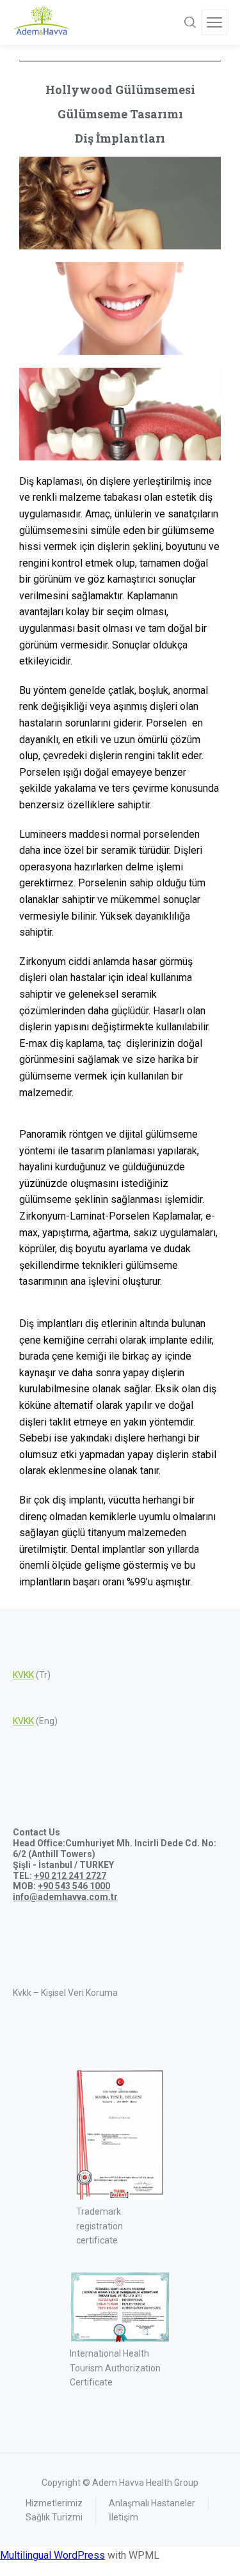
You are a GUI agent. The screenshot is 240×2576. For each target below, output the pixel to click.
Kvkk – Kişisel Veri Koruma (65, 1993)
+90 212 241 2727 (70, 1876)
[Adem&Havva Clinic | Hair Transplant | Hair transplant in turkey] (42, 22)
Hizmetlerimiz (54, 2503)
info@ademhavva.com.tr (65, 1897)
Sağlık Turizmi (54, 2517)
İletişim (124, 2517)
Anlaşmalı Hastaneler (152, 2503)
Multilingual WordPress (52, 2555)
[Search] (190, 22)
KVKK (23, 1675)
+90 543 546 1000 (74, 1886)
